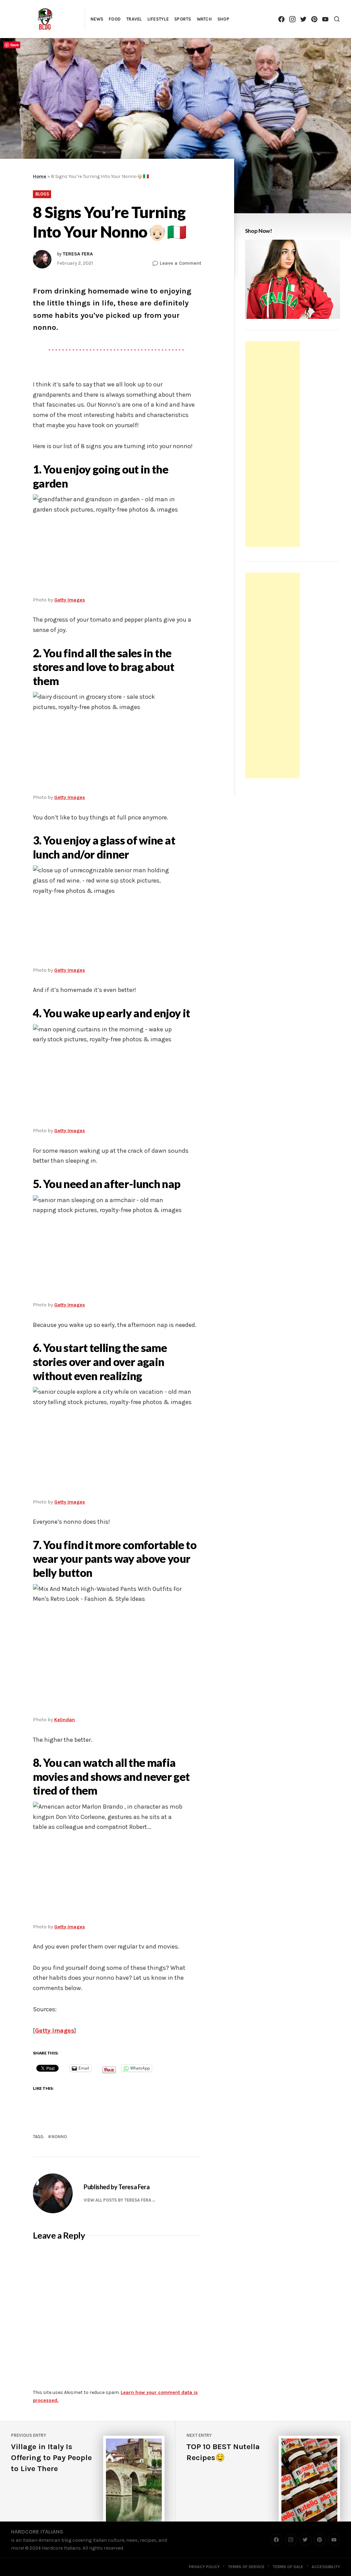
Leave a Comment (180, 263)
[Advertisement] (274, 445)
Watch (204, 19)
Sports (183, 19)
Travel (134, 19)
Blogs (42, 194)
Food (115, 19)
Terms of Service (246, 2567)
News (97, 19)
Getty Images (70, 600)
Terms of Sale (288, 2567)
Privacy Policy (204, 2567)
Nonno (59, 2137)
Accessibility (326, 2567)
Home (40, 176)
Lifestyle (158, 19)
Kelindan (65, 1720)
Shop (223, 19)
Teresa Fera (78, 254)
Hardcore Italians (37, 2532)
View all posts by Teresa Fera (117, 2200)
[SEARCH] (337, 19)
